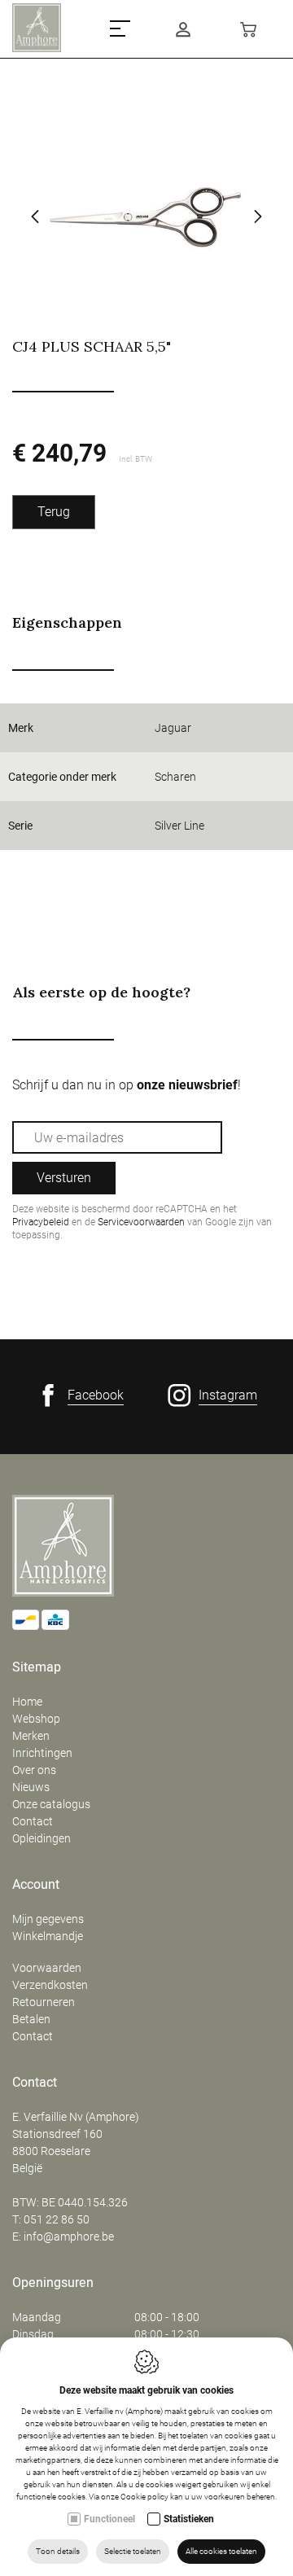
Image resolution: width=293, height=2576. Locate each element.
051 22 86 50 (57, 2219)
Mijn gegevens (48, 1919)
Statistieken (189, 2519)
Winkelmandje (48, 1936)
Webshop (36, 1719)
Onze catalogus (51, 1804)
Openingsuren (53, 2283)
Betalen (31, 2019)
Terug (54, 512)
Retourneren (44, 2002)
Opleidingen (42, 1838)
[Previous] (35, 218)
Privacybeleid (41, 1222)
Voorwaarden (47, 1968)
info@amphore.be (69, 2236)
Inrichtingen (42, 1753)
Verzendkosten (50, 1985)
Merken (31, 1736)
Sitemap (37, 1667)
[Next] (258, 218)
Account (36, 1885)
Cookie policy (144, 2497)
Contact (33, 1821)
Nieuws (31, 1787)
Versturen (64, 1178)
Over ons (34, 1770)
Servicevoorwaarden (141, 1222)
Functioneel (109, 2519)
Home (27, 1702)
